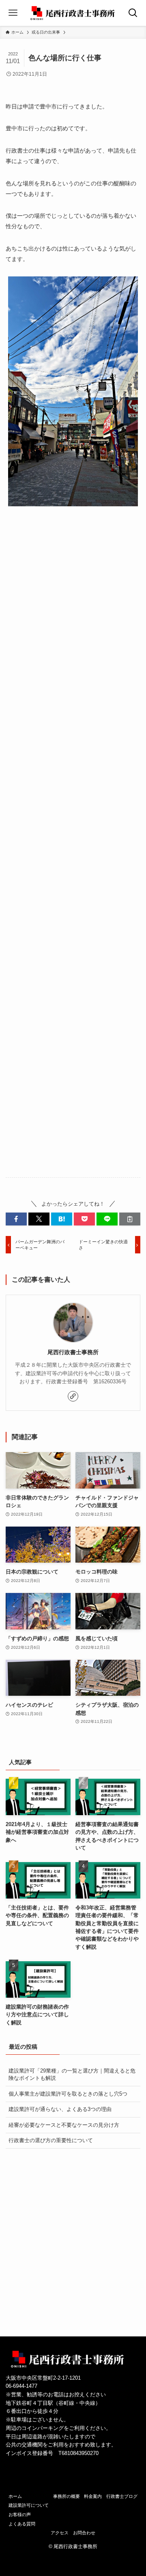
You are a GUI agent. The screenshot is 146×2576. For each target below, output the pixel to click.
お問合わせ (84, 2533)
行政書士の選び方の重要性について (51, 2140)
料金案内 (93, 2496)
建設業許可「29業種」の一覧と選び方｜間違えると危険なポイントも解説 (72, 2074)
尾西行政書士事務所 (73, 1352)
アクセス (60, 2533)
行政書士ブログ (122, 2496)
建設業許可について (29, 2505)
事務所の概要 (67, 2496)
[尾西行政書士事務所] (73, 13)
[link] (73, 1396)
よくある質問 (22, 2524)
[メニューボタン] (13, 13)
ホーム (15, 2496)
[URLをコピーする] (130, 1219)
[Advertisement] (73, 848)
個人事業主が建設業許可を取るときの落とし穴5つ (68, 2094)
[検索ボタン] (133, 13)
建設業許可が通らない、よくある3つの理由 (60, 2109)
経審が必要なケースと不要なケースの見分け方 (64, 2125)
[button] (16, 1219)
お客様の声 (20, 2514)
